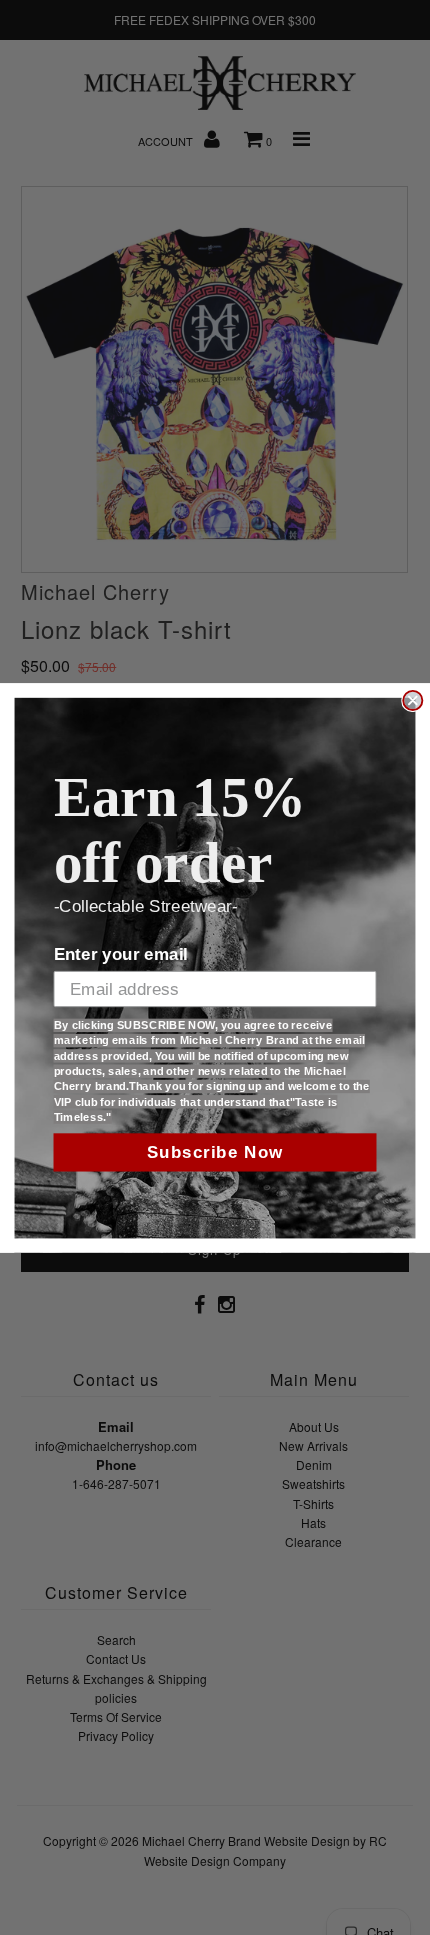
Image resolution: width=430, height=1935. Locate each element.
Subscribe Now (215, 1151)
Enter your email (121, 954)
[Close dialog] (412, 699)
